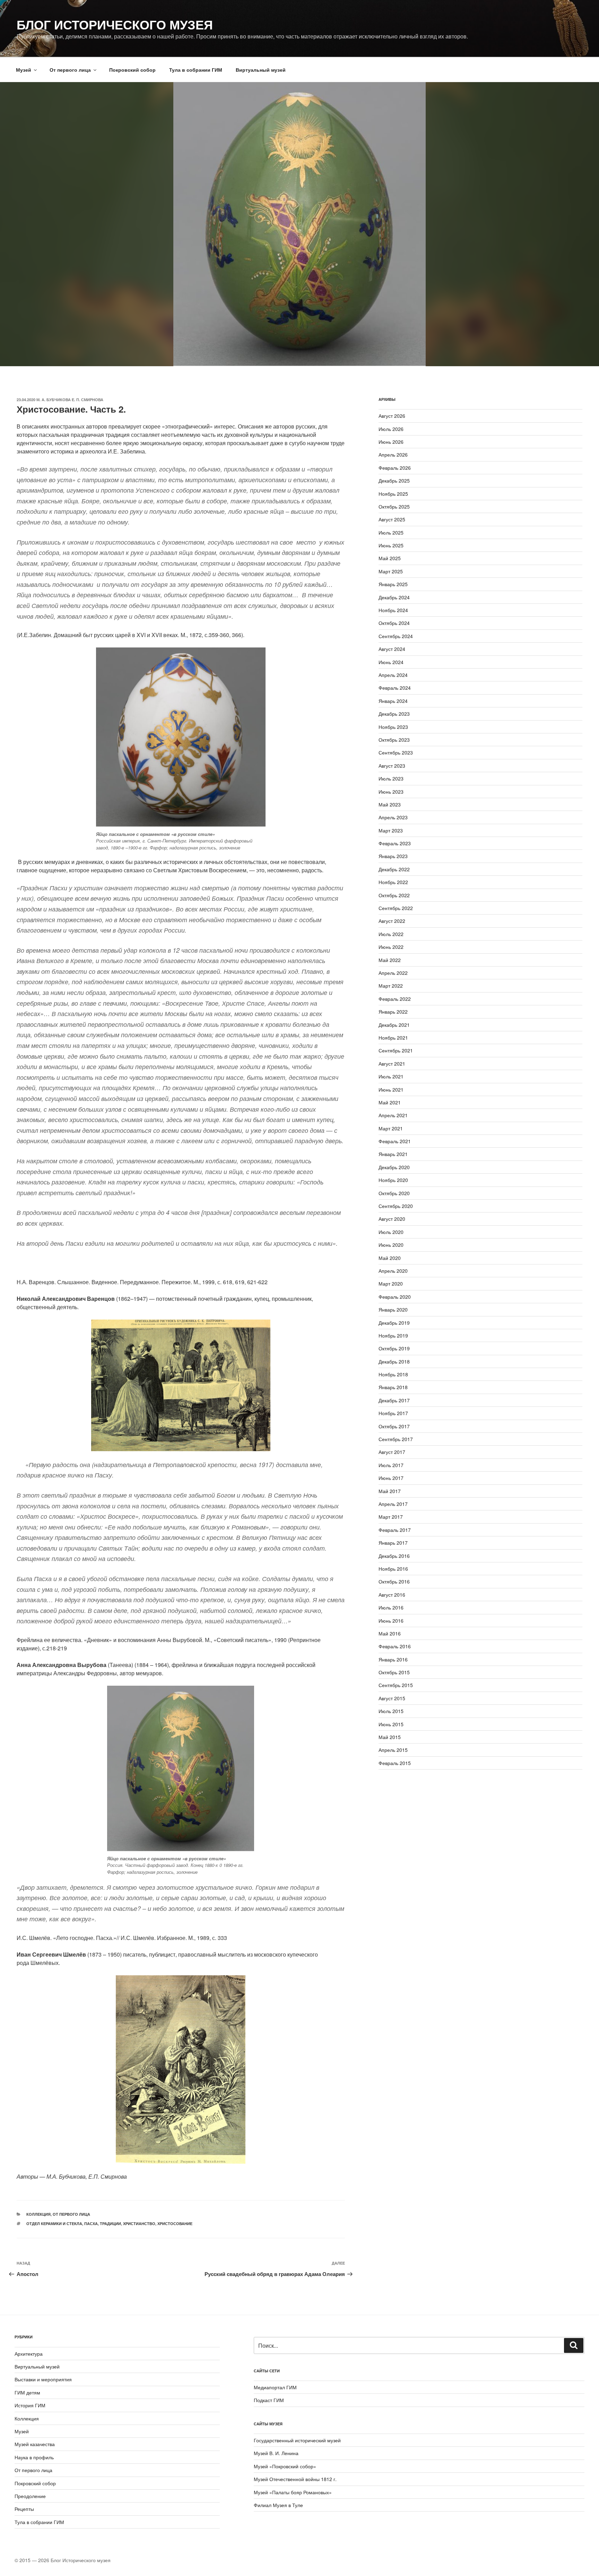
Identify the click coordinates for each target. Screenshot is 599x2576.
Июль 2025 (391, 532)
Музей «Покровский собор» (285, 2466)
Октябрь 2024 (394, 623)
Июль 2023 (391, 778)
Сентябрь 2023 (396, 752)
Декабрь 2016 (394, 1556)
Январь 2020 (393, 1309)
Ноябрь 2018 (393, 1374)
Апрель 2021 (393, 1115)
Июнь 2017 (391, 1478)
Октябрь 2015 (394, 1672)
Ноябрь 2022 (393, 882)
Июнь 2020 (391, 1245)
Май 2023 (390, 804)
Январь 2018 (393, 1387)
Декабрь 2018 (394, 1361)
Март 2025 (391, 571)
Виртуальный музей (261, 70)
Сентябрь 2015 (396, 1685)
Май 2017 (390, 1491)
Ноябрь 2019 (393, 1335)
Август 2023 (392, 766)
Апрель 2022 (393, 973)
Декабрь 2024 (394, 597)
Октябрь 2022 (394, 895)
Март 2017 (391, 1517)
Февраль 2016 (395, 1646)
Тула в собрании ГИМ (196, 70)
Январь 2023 (393, 856)
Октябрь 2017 (394, 1426)
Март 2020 (391, 1283)
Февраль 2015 (395, 1763)
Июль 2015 (391, 1711)
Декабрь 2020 (394, 1167)
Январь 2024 (393, 701)
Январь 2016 (393, 1659)
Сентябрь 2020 (396, 1206)
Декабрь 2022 (394, 869)
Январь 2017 (393, 1543)
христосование (175, 2224)
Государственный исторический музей (297, 2440)
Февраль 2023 (395, 843)
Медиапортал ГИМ (275, 2387)
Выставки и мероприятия (43, 2379)
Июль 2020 (391, 1232)
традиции (110, 2224)
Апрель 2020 (393, 1271)
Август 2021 (392, 1064)
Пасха (91, 2224)
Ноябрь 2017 (393, 1413)
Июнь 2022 (391, 947)
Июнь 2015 (391, 1724)
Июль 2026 (391, 429)
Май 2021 (390, 1102)
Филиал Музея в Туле (278, 2505)
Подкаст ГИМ (269, 2400)
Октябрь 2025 (394, 506)
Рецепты (24, 2509)
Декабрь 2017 (394, 1400)
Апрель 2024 (393, 675)
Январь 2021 (393, 1154)
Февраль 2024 (395, 688)
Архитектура (29, 2354)
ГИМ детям (27, 2392)
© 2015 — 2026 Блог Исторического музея (63, 2560)
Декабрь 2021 (394, 1025)
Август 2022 (392, 921)
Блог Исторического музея (115, 24)
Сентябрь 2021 (396, 1050)
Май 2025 (390, 558)
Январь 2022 (393, 1012)
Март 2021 (391, 1128)
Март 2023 (391, 830)
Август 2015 (392, 1698)
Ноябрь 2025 (393, 494)
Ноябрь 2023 (393, 727)
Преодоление (30, 2496)
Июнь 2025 (391, 545)
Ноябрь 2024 (393, 610)
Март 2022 (391, 986)
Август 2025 (392, 519)
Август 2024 (392, 649)
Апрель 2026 (393, 455)
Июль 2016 (391, 1607)
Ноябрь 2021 (393, 1038)
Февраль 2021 (395, 1141)
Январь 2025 (393, 584)
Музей (24, 70)
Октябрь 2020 (394, 1193)
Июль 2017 (391, 1465)
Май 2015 (390, 1737)
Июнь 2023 (391, 792)
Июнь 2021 (391, 1089)
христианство (139, 2224)
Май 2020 (390, 1258)
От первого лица (70, 70)
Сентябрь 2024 (396, 636)
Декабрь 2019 (394, 1323)
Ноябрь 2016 (393, 1569)
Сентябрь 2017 (396, 1439)
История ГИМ (30, 2405)
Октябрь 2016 (394, 1581)
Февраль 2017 (395, 1530)
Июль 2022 (391, 934)
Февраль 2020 (395, 1297)
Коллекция (38, 2214)
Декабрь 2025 (394, 480)
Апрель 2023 (393, 817)
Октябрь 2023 (394, 740)
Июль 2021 (391, 1076)
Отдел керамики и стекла (54, 2224)
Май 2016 (390, 1633)
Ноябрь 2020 (393, 1180)
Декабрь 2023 (394, 714)
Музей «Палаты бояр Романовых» (293, 2492)
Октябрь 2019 (394, 1348)
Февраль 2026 (395, 468)
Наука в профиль (34, 2457)
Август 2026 (392, 416)
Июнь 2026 (391, 442)
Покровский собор (132, 70)
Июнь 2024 (391, 662)
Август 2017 (392, 1452)
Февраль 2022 (395, 999)
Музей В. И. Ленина (276, 2453)
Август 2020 (392, 1219)
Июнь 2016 (391, 1621)
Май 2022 (390, 960)
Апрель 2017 (393, 1504)
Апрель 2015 (393, 1750)
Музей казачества (35, 2444)
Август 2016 (392, 1595)
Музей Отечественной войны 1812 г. (295, 2479)
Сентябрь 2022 (396, 908)
